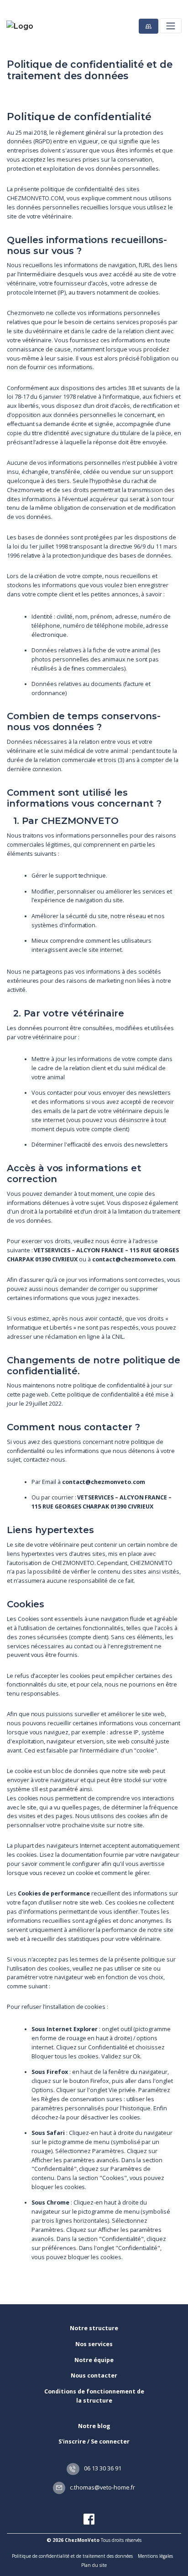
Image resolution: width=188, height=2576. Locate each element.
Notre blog (94, 2426)
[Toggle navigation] (170, 26)
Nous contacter (94, 2375)
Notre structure (94, 2328)
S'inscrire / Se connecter (94, 2441)
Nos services (94, 2344)
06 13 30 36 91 (102, 2468)
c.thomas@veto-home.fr (102, 2487)
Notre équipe (94, 2360)
